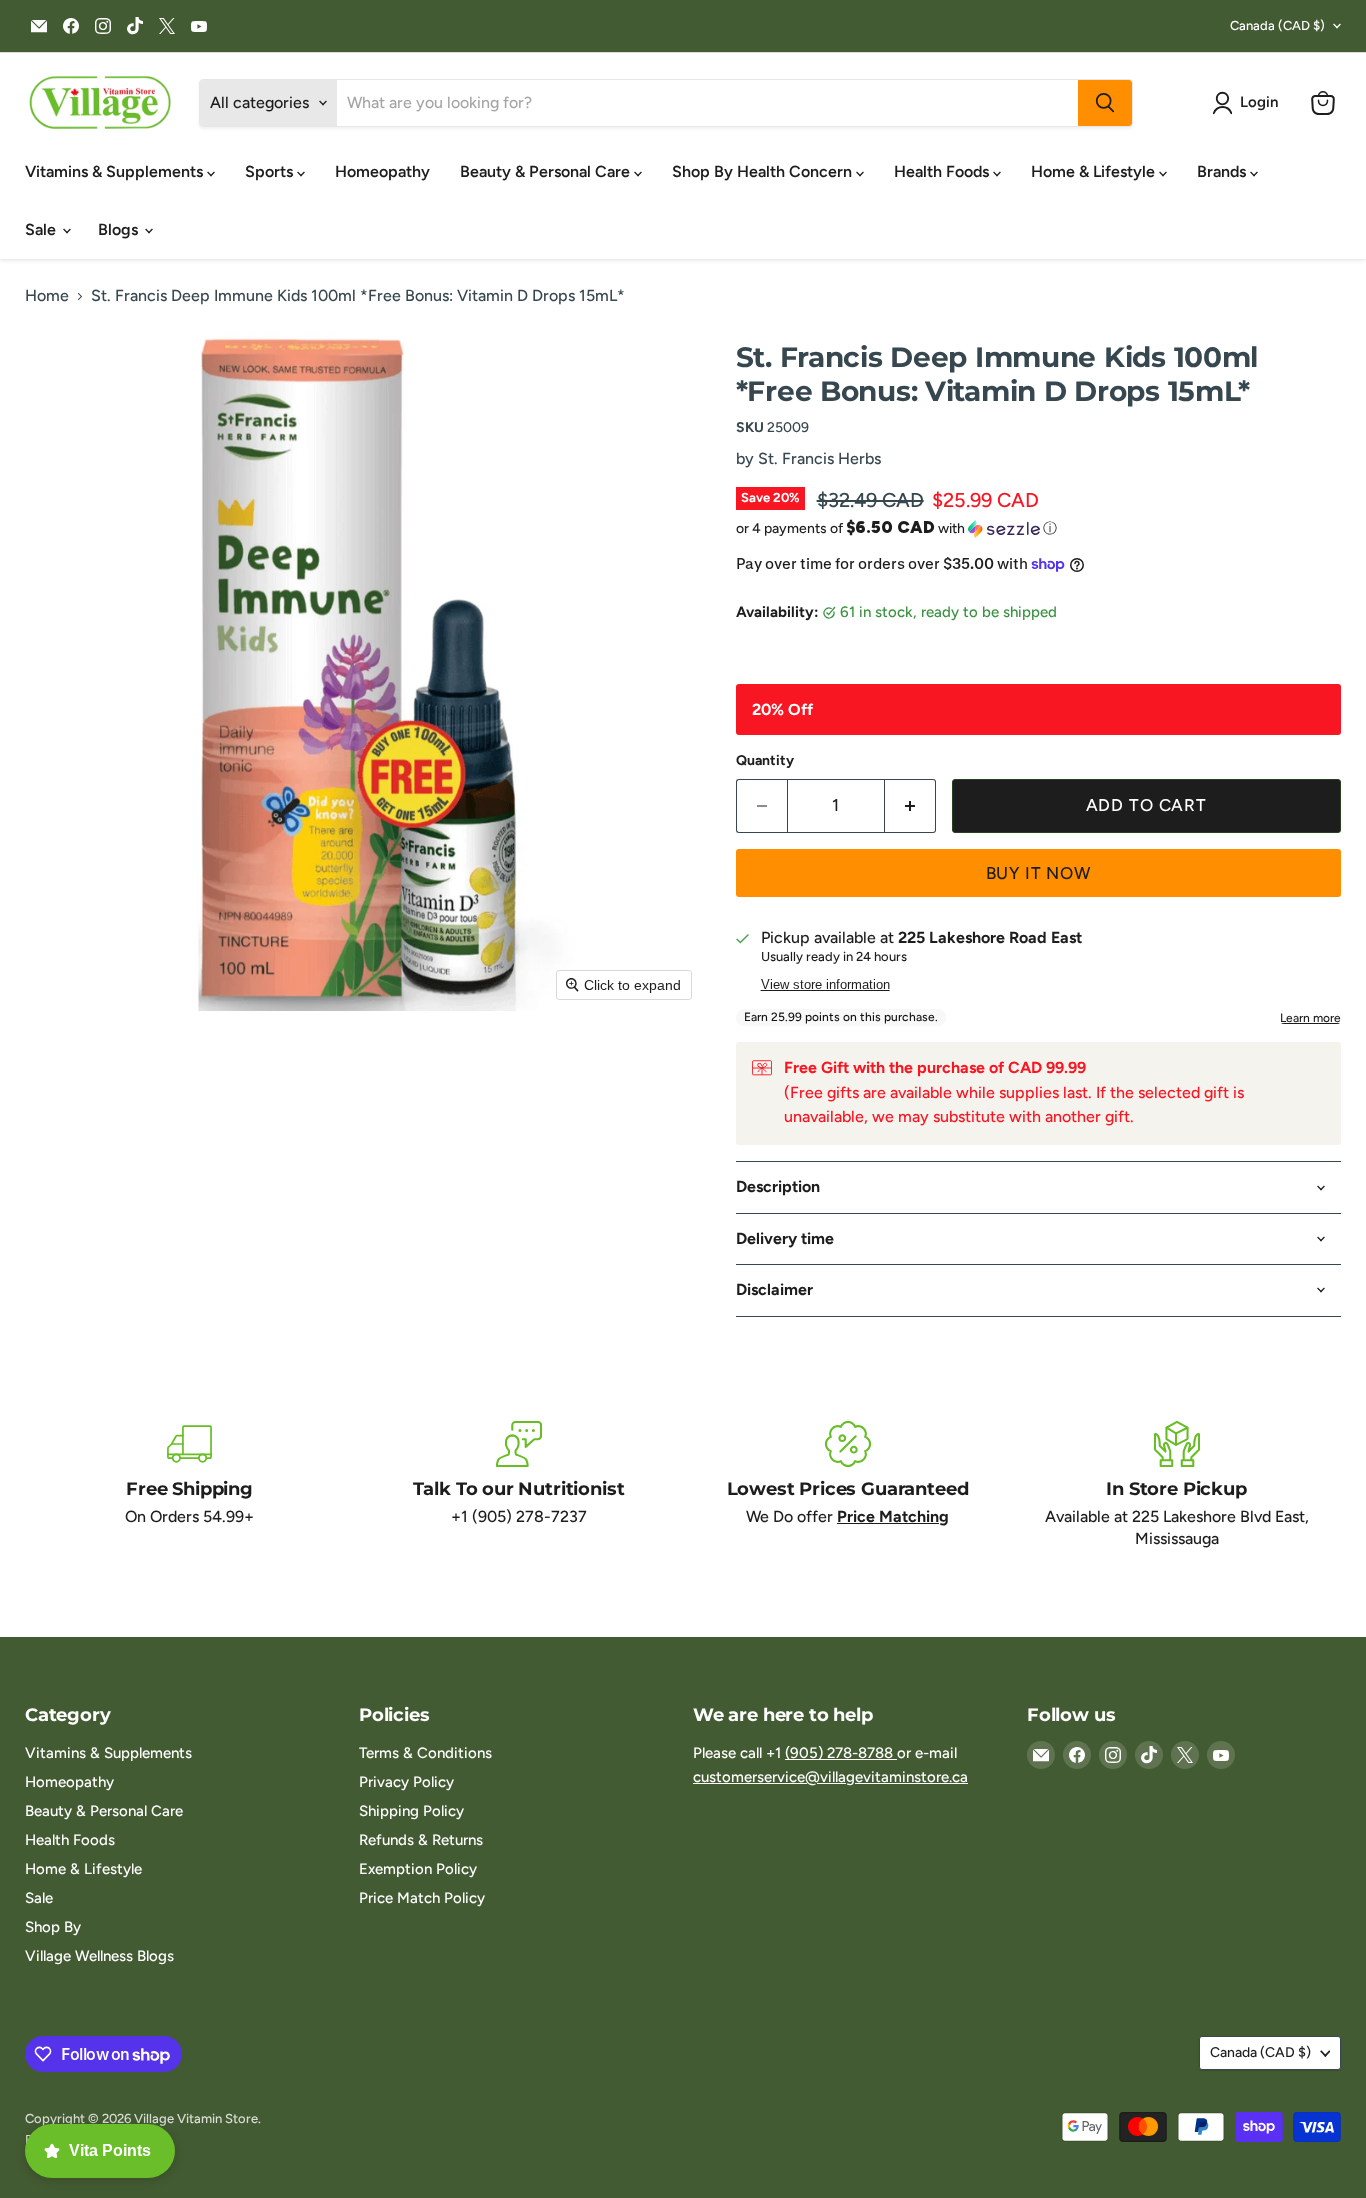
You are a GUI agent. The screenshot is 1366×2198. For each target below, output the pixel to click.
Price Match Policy (422, 1898)
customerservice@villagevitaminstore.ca (830, 1777)
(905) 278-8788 (841, 1753)
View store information (825, 985)
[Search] (1105, 103)
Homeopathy (382, 171)
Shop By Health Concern (764, 171)
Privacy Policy (406, 1782)
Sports (271, 171)
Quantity (765, 761)
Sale (42, 229)
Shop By (53, 1927)
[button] (1249, 103)
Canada (1277, 25)
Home (47, 296)
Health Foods (943, 171)
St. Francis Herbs (819, 458)
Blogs (120, 229)
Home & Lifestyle (1095, 171)
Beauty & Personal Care (547, 171)
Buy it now (1039, 873)
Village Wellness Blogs (99, 1956)
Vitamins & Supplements (116, 171)
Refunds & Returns (421, 1840)
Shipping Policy (411, 1811)
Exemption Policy (418, 1869)
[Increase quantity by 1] (910, 806)
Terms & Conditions (425, 1753)
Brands (1223, 171)
